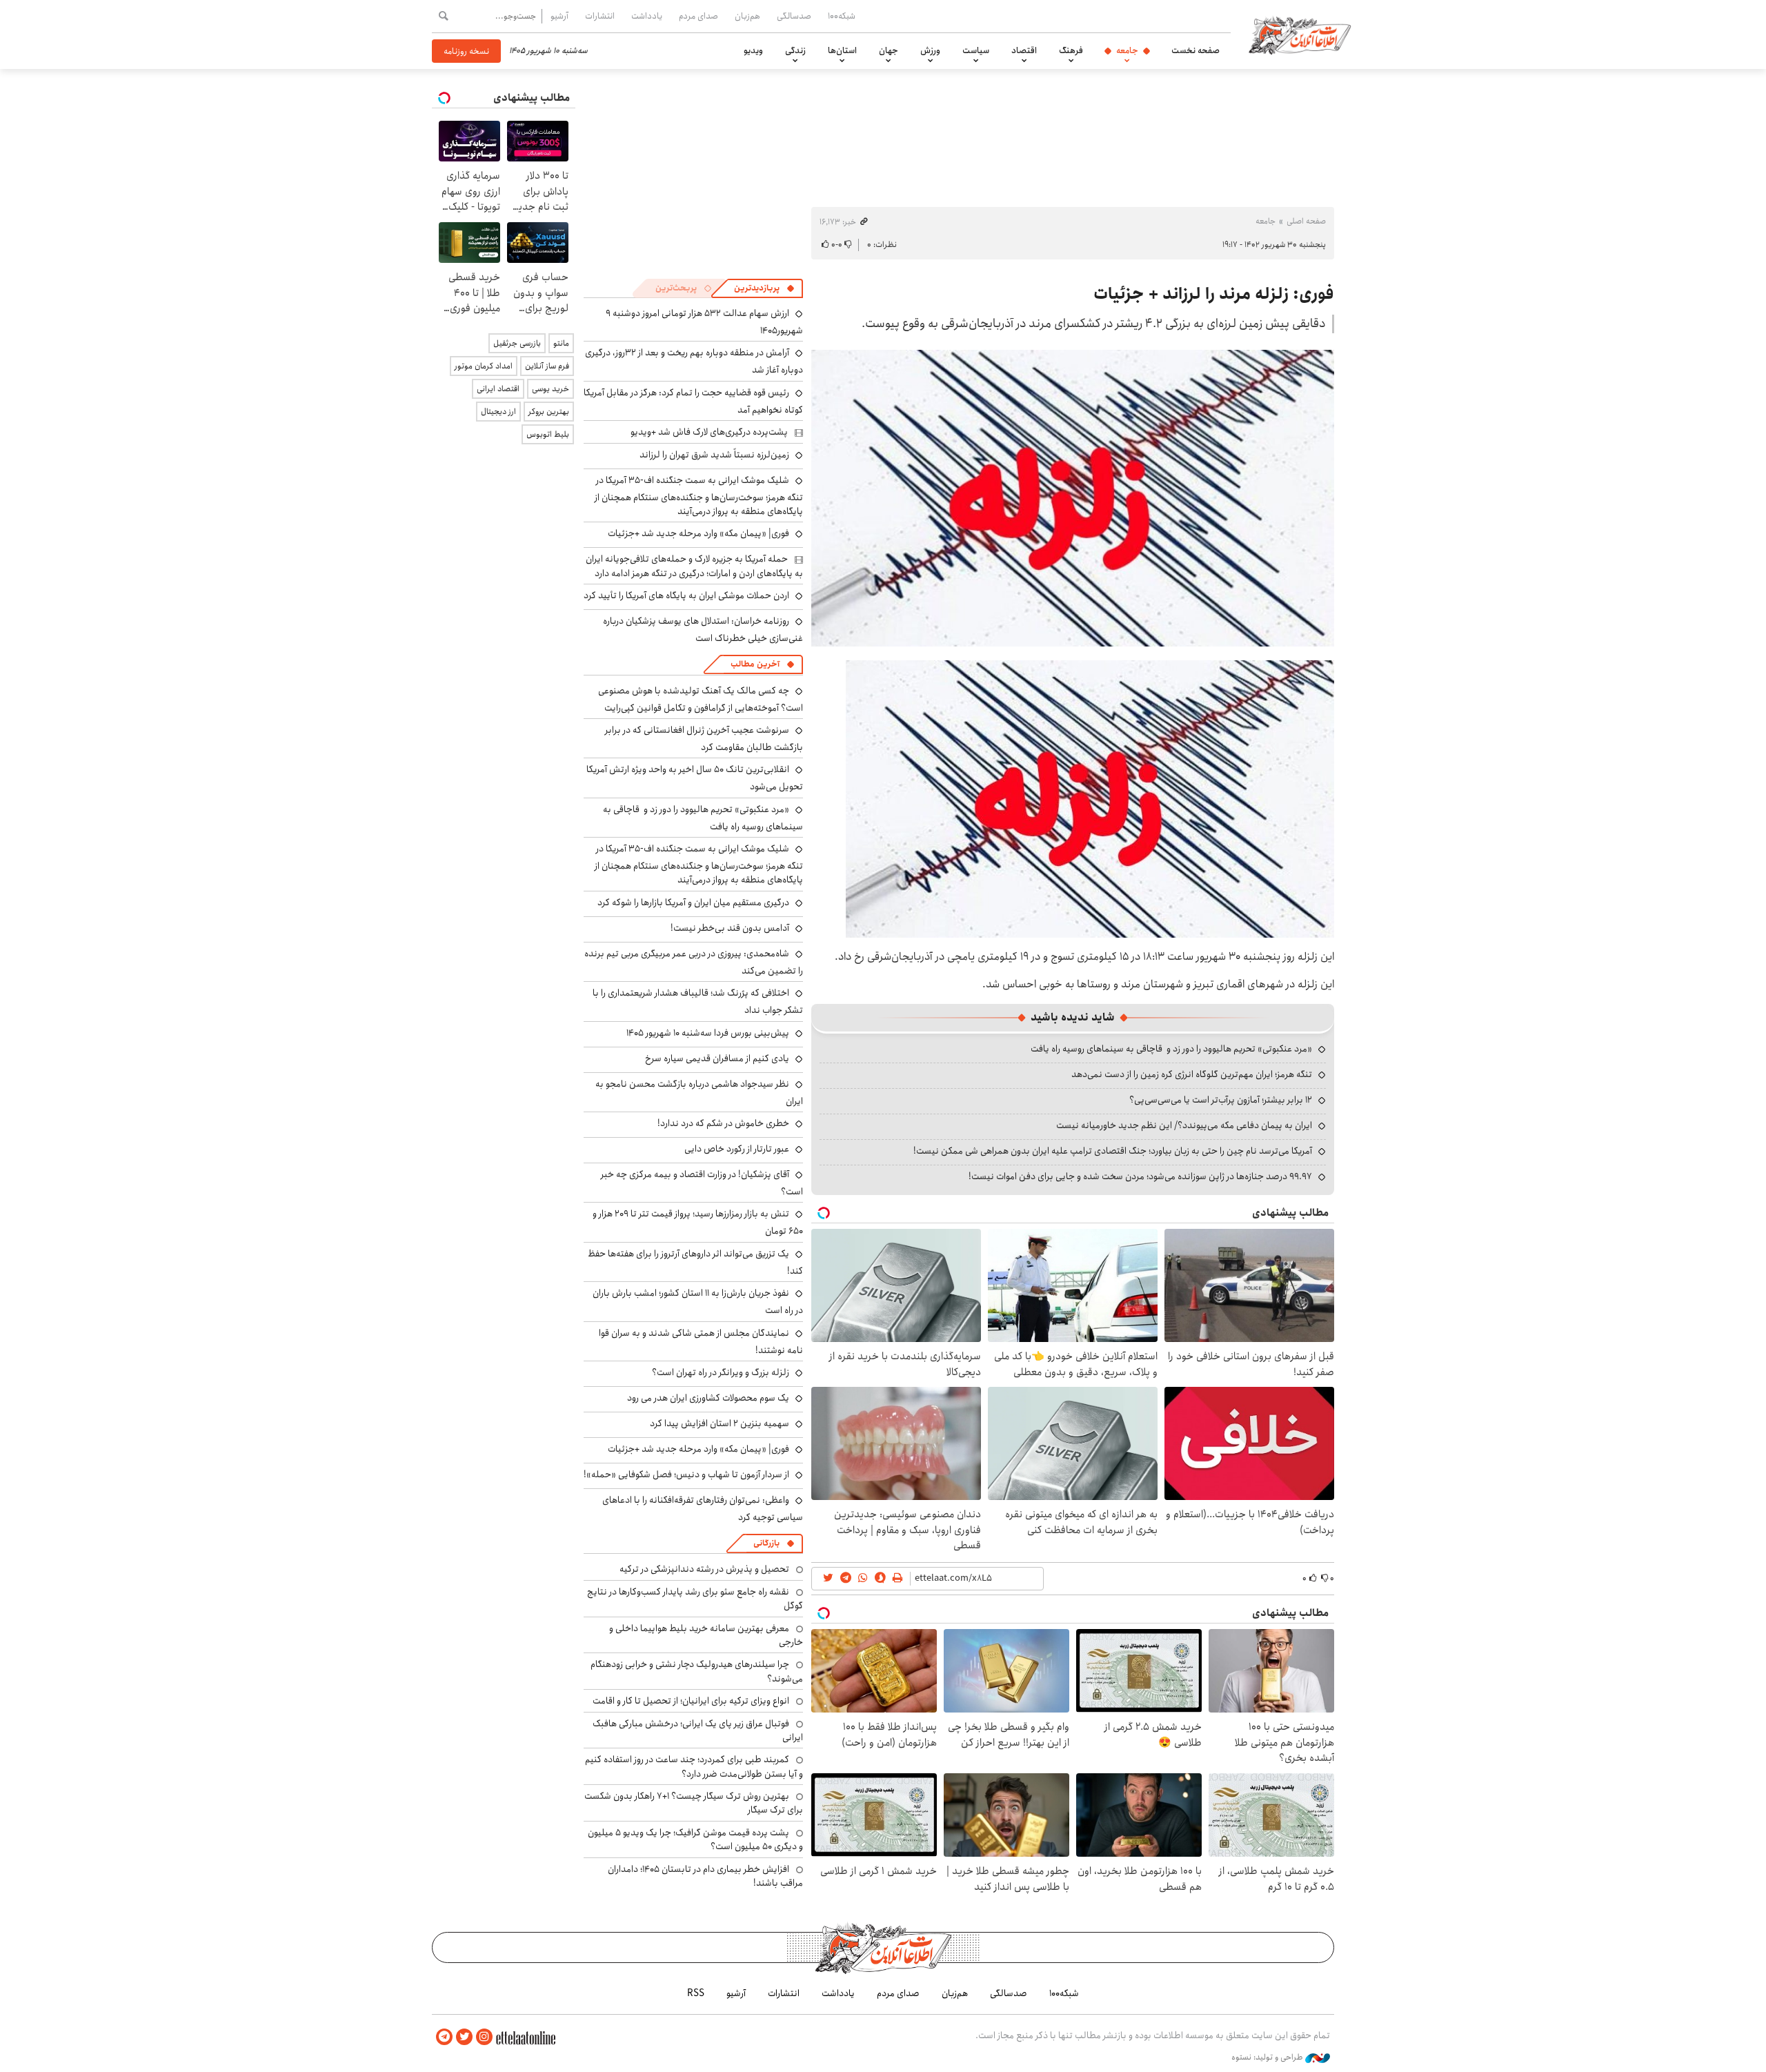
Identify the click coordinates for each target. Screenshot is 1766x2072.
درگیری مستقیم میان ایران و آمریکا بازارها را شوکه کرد (693, 902)
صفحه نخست (1195, 50)
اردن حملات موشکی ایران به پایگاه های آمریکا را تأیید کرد (686, 595)
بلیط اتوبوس (548, 434)
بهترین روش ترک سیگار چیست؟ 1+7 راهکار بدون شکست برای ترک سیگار (694, 1803)
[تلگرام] (444, 2037)
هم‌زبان (747, 16)
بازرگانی (766, 1543)
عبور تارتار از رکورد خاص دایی (737, 1149)
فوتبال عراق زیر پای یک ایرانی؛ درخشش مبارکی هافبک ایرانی (698, 1730)
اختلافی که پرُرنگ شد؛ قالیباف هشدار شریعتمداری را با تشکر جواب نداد (698, 1002)
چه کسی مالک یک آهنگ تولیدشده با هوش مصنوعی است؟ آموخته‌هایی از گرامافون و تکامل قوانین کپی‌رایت (701, 699)
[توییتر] (464, 2037)
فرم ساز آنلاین (547, 366)
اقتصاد (1024, 50)
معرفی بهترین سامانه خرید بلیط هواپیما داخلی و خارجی (706, 1635)
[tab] (764, 288)
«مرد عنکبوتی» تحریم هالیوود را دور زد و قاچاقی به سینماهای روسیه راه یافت (1171, 1049)
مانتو (561, 343)
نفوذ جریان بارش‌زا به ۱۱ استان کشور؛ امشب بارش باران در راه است (698, 1302)
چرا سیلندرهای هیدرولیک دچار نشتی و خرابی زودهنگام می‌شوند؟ (697, 1671)
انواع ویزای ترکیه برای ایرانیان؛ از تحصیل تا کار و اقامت (691, 1701)
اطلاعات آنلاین (1300, 34)
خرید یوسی (550, 389)
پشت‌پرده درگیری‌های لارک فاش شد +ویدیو (709, 432)
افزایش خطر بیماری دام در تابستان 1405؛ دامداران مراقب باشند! (705, 1876)
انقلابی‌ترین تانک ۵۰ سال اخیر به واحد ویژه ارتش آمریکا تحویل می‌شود (695, 778)
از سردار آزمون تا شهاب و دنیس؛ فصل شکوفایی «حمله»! (686, 1474)
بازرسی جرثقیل (517, 343)
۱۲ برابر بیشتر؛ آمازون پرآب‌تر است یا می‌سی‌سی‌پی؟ (1221, 1100)
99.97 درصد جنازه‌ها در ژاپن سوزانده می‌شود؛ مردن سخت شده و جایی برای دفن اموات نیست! (1140, 1176)
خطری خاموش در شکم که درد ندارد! (723, 1123)
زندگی (795, 50)
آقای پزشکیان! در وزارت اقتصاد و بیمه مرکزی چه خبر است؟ (702, 1183)
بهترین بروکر (549, 412)
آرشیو (559, 16)
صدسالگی (794, 16)
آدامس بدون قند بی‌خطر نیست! (730, 928)
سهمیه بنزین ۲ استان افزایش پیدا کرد (720, 1423)
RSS (696, 1993)
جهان (889, 50)
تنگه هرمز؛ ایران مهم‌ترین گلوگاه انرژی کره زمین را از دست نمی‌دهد (1192, 1074)
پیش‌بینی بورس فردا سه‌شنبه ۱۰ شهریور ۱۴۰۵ (708, 1033)
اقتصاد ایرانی (498, 389)
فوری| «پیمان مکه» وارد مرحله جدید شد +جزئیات (698, 533)
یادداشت (647, 16)
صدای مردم (698, 16)
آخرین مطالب (755, 664)
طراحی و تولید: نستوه (1268, 2058)
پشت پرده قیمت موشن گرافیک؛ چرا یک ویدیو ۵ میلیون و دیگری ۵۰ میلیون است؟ (695, 1839)
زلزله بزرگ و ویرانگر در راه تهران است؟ (721, 1372)
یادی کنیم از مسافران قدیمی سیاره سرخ (717, 1058)
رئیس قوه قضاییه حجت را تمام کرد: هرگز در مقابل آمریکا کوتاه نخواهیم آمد (693, 401)
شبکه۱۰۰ (842, 16)
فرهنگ (1071, 50)
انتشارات (600, 16)
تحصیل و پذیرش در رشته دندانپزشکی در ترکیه (704, 1569)
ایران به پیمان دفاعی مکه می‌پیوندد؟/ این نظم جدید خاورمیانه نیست (1184, 1125)
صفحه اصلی (1306, 221)
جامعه (1127, 50)
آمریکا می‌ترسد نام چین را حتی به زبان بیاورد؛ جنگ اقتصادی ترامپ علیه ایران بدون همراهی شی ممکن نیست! (1113, 1151)
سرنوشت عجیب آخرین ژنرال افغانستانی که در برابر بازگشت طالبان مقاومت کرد (704, 739)
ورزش (930, 50)
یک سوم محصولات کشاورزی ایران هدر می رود (708, 1398)
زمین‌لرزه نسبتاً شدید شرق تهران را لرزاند (714, 455)
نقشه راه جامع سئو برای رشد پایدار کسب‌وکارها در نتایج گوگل (695, 1599)
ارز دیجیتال (498, 412)
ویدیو (753, 50)
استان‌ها (842, 50)
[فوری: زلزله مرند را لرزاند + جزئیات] (1073, 498)
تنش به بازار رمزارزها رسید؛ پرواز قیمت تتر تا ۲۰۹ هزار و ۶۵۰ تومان (698, 1222)
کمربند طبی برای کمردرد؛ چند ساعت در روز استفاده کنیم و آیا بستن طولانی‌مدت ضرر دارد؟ (694, 1766)
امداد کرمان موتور (484, 366)
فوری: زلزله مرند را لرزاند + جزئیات (1214, 294)
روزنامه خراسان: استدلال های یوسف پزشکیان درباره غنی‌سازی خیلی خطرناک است (703, 630)
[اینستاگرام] (484, 2037)
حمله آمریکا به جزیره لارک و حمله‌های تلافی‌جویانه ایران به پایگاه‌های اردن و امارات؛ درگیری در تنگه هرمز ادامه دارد (694, 566)
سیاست (976, 50)
